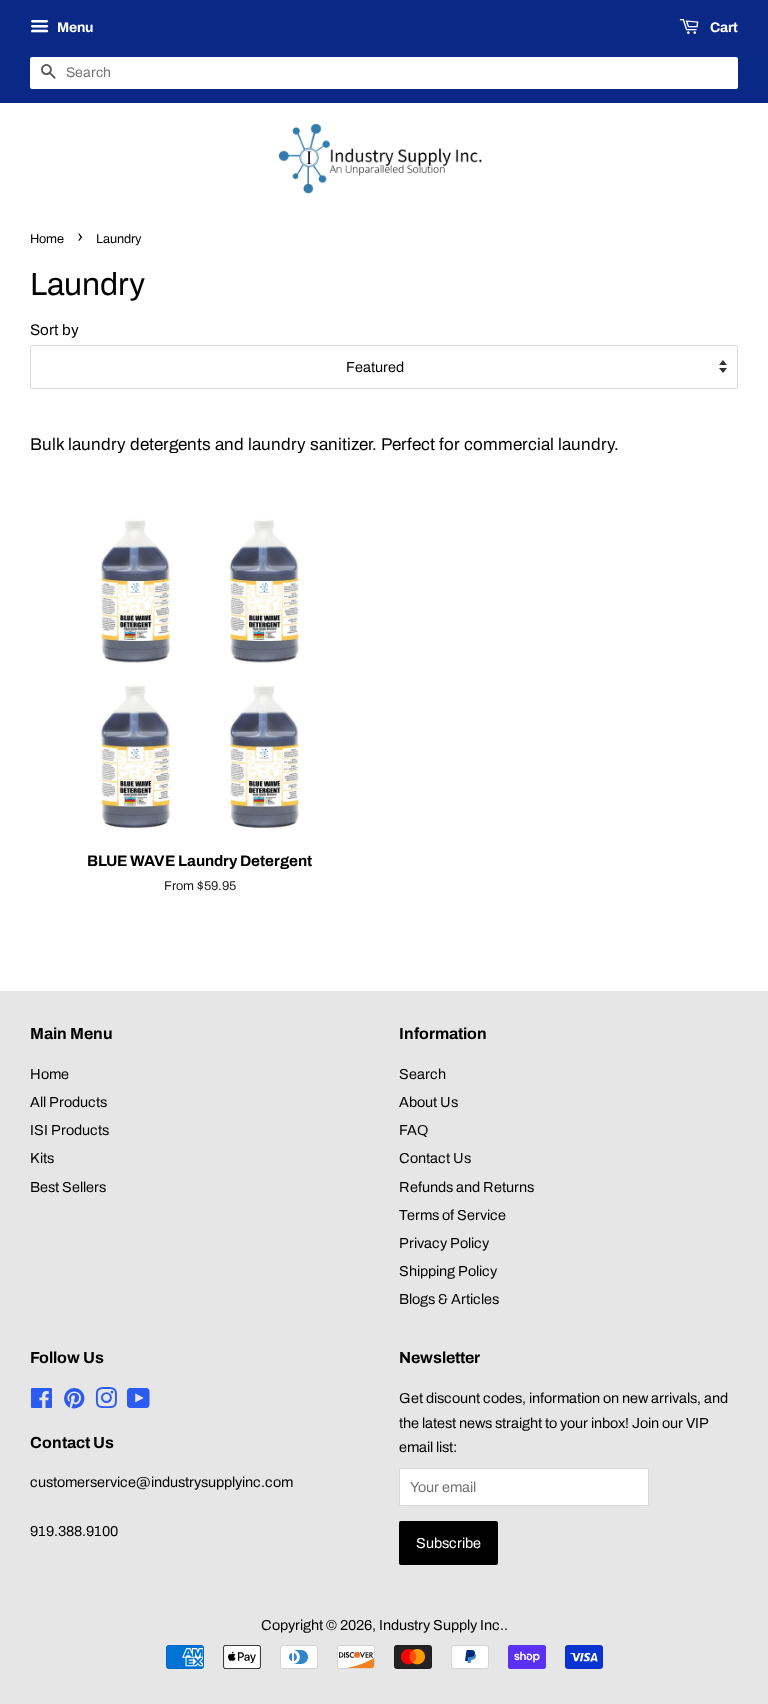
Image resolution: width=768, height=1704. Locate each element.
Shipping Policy (448, 1271)
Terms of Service (452, 1215)
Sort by (54, 330)
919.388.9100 (74, 1531)
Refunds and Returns (466, 1187)
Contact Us (435, 1158)
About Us (428, 1102)
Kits (42, 1158)
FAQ (413, 1130)
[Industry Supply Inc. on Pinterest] (74, 1402)
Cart (722, 27)
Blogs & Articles (449, 1299)
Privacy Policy (444, 1243)
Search (422, 1074)
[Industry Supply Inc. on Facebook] (41, 1402)
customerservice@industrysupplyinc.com (161, 1482)
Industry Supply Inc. (441, 1625)
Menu (73, 27)
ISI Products (69, 1130)
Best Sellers (68, 1187)
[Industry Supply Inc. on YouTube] (138, 1402)
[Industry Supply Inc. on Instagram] (106, 1402)
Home (47, 239)
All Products (68, 1102)
